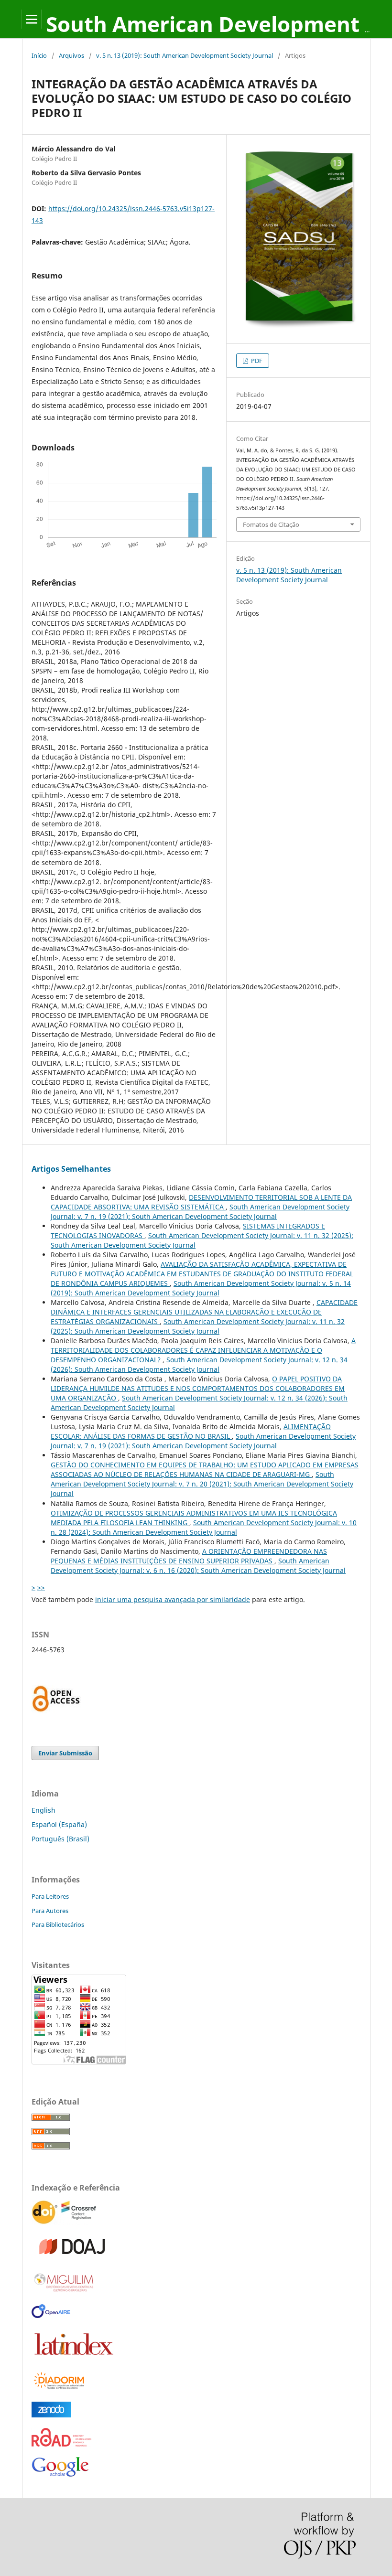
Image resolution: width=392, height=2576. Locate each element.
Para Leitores (50, 1896)
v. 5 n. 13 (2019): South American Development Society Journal (185, 55)
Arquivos (71, 55)
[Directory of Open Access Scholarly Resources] (61, 2444)
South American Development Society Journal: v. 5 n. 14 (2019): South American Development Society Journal (201, 1288)
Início (39, 55)
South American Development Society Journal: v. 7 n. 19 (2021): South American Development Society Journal (200, 1212)
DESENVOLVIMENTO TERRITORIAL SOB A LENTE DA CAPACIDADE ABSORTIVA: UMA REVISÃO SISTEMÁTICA (201, 1202)
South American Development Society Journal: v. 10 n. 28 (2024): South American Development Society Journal (204, 1527)
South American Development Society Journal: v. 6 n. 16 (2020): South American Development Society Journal (198, 1566)
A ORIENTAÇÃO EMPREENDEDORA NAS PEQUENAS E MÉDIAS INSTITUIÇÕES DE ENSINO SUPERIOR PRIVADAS (189, 1556)
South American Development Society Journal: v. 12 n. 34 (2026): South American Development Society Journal (199, 1364)
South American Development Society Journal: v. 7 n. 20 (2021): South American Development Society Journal (202, 1484)
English (44, 1810)
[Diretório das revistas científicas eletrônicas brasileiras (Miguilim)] (64, 2291)
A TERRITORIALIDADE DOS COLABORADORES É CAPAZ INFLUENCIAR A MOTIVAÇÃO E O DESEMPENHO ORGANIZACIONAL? (203, 1350)
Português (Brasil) (60, 1839)
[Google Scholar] (60, 2477)
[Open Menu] (32, 19)
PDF (256, 361)
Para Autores (50, 1911)
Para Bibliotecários (58, 1924)
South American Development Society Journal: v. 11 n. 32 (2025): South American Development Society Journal (198, 1326)
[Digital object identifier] (65, 2223)
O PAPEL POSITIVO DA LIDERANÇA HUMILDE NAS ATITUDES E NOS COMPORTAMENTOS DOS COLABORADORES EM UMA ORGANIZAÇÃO (198, 1388)
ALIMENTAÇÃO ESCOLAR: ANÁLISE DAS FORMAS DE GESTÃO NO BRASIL (191, 1431)
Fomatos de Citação (271, 524)
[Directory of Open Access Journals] (74, 2257)
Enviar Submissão (65, 1753)
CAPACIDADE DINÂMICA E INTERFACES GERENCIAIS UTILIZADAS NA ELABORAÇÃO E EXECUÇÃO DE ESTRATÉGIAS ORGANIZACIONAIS (204, 1312)
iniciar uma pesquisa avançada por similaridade (173, 1599)
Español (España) (59, 1824)
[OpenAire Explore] (51, 2315)
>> (41, 1587)
